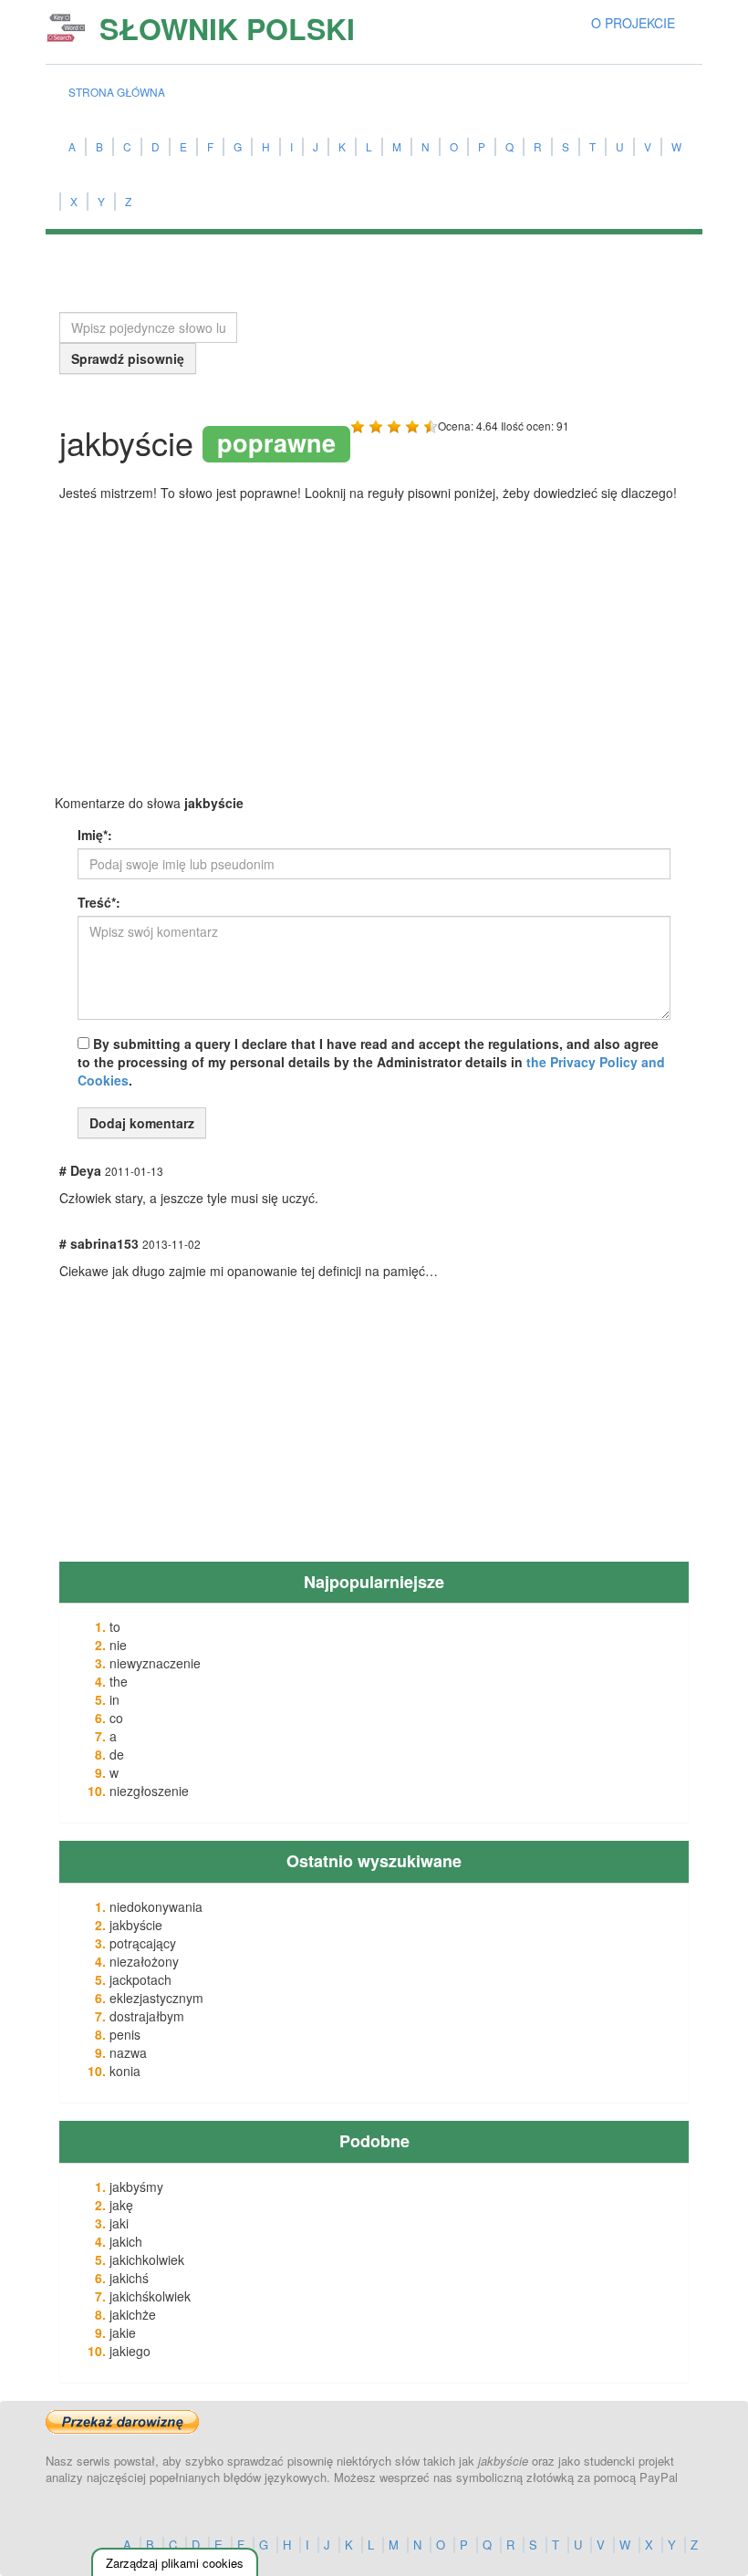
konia (125, 2071)
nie (118, 1645)
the (119, 1681)
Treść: (99, 902)
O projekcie (633, 23)
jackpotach (140, 1979)
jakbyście (136, 1925)
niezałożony (144, 1961)
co (116, 1718)
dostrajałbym (147, 2016)
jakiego (130, 2351)
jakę (121, 2205)
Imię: (95, 835)
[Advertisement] (196, 653)
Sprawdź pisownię (128, 358)
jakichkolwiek (147, 2259)
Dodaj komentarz (142, 1123)
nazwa (128, 2052)
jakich (126, 2241)
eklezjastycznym (156, 1998)
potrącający (143, 1943)
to (115, 1626)
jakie (123, 2332)
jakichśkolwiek (150, 2296)
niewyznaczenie (155, 1663)
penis (125, 2034)
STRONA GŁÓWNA (117, 92)
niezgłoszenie (149, 1791)
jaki (119, 2223)
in (114, 1699)
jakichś (129, 2278)
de (117, 1754)
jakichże (133, 2314)
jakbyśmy (136, 2186)
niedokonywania (156, 1906)
